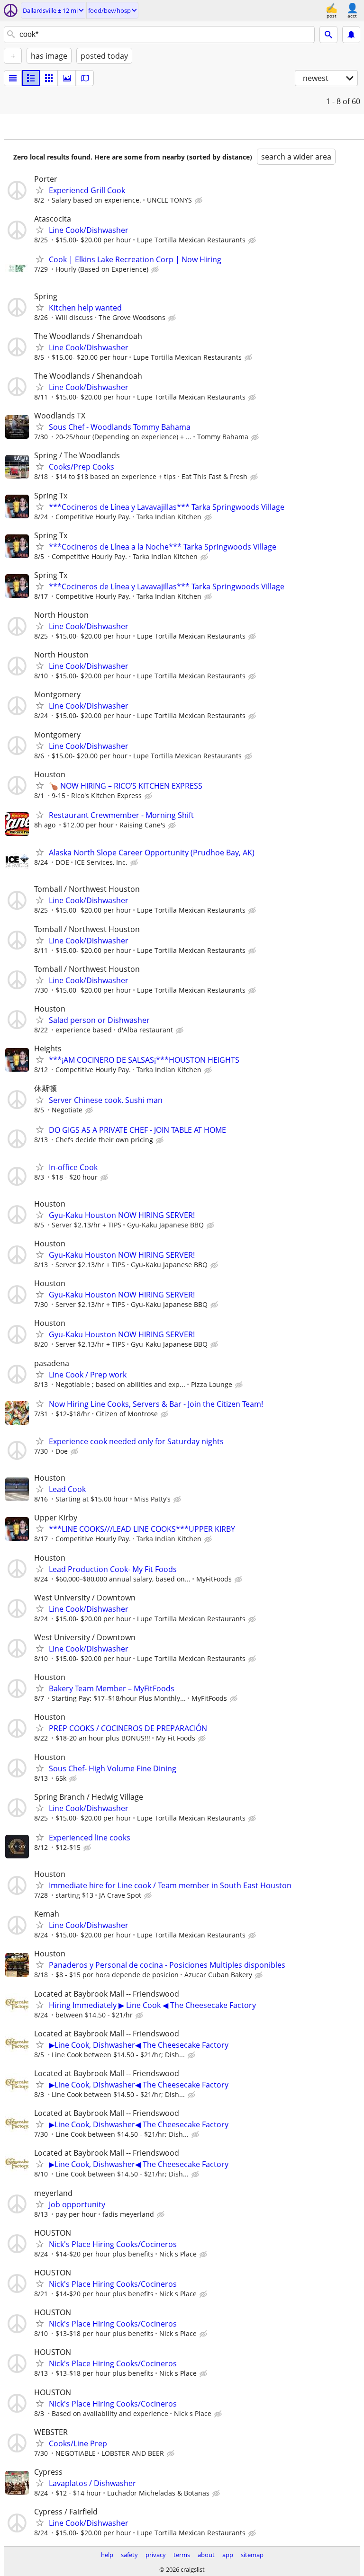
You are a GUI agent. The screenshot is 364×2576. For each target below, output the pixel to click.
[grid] (49, 78)
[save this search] (351, 35)
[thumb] (31, 78)
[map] (85, 78)
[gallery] (67, 78)
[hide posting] (200, 201)
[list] (13, 78)
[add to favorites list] (40, 190)
